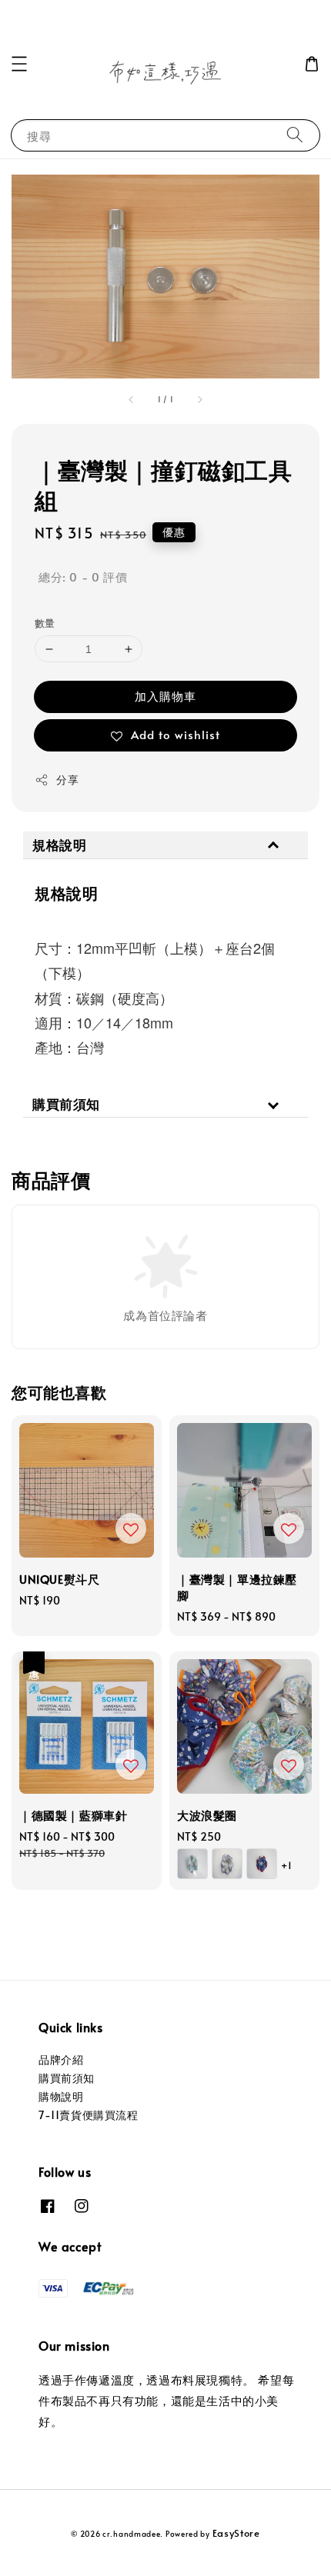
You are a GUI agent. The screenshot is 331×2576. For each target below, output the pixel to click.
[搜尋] (295, 135)
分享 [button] (67, 780)
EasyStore (236, 2533)
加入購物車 (165, 696)
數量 (45, 623)
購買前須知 (67, 2078)
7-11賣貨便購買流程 (89, 2115)
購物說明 (61, 2096)
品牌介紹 (61, 2059)
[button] (19, 64)
